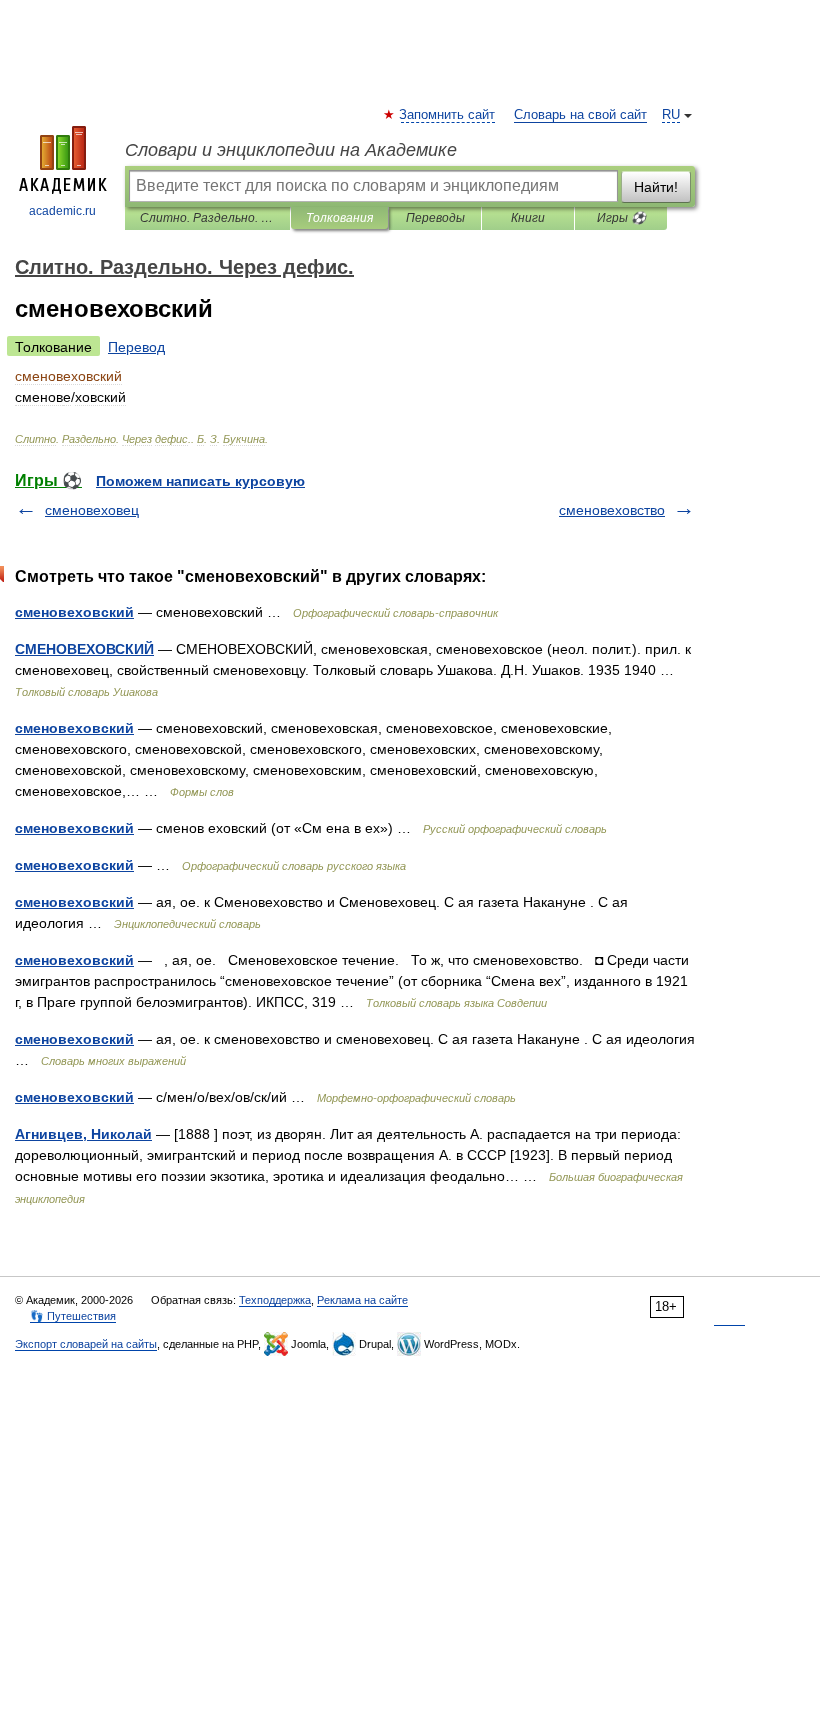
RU (671, 115)
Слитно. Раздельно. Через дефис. (207, 218)
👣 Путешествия (73, 1316)
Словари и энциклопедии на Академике (291, 150)
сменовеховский (74, 612)
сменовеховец (92, 510)
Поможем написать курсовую (200, 481)
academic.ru (62, 211)
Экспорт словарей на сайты (86, 1344)
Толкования (339, 218)
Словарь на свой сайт (580, 115)
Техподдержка (275, 1300)
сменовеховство (612, 510)
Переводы (435, 218)
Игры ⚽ (621, 218)
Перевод (136, 347)
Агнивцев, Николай (83, 1134)
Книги (528, 218)
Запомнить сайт (448, 115)
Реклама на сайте (362, 1300)
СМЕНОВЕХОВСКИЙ (84, 649)
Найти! (656, 187)
